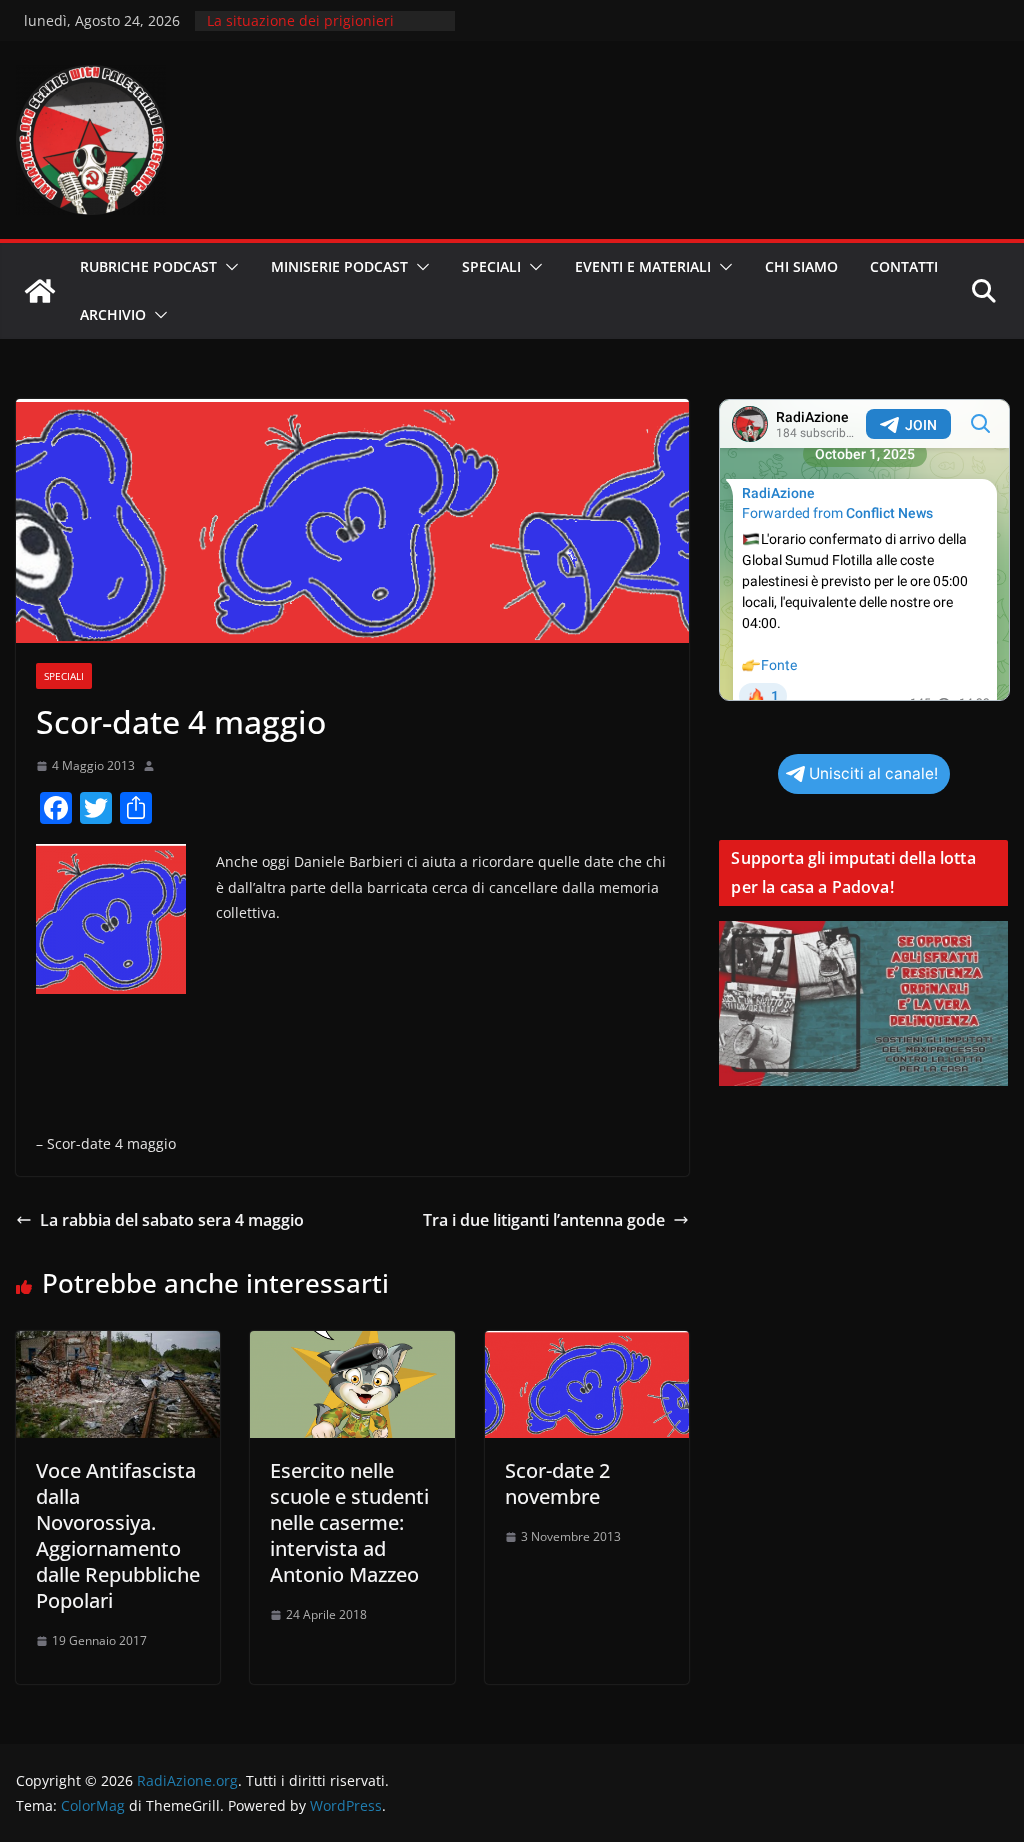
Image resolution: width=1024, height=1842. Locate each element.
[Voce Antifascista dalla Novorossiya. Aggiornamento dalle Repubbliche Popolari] (118, 1345)
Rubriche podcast (148, 266)
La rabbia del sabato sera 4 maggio (172, 1220)
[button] (228, 267)
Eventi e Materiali (643, 266)
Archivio (113, 314)
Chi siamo (801, 266)
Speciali (491, 266)
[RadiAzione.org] (40, 291)
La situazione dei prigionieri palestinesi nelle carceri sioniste (315, 30)
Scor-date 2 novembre (557, 1483)
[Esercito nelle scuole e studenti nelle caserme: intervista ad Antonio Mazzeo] (352, 1345)
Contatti (904, 266)
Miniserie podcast (339, 266)
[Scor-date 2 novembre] (587, 1345)
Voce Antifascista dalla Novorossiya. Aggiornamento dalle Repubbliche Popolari (118, 1535)
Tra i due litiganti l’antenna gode (544, 1220)
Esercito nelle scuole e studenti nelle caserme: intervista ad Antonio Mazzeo (349, 1522)
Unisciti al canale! (873, 773)
